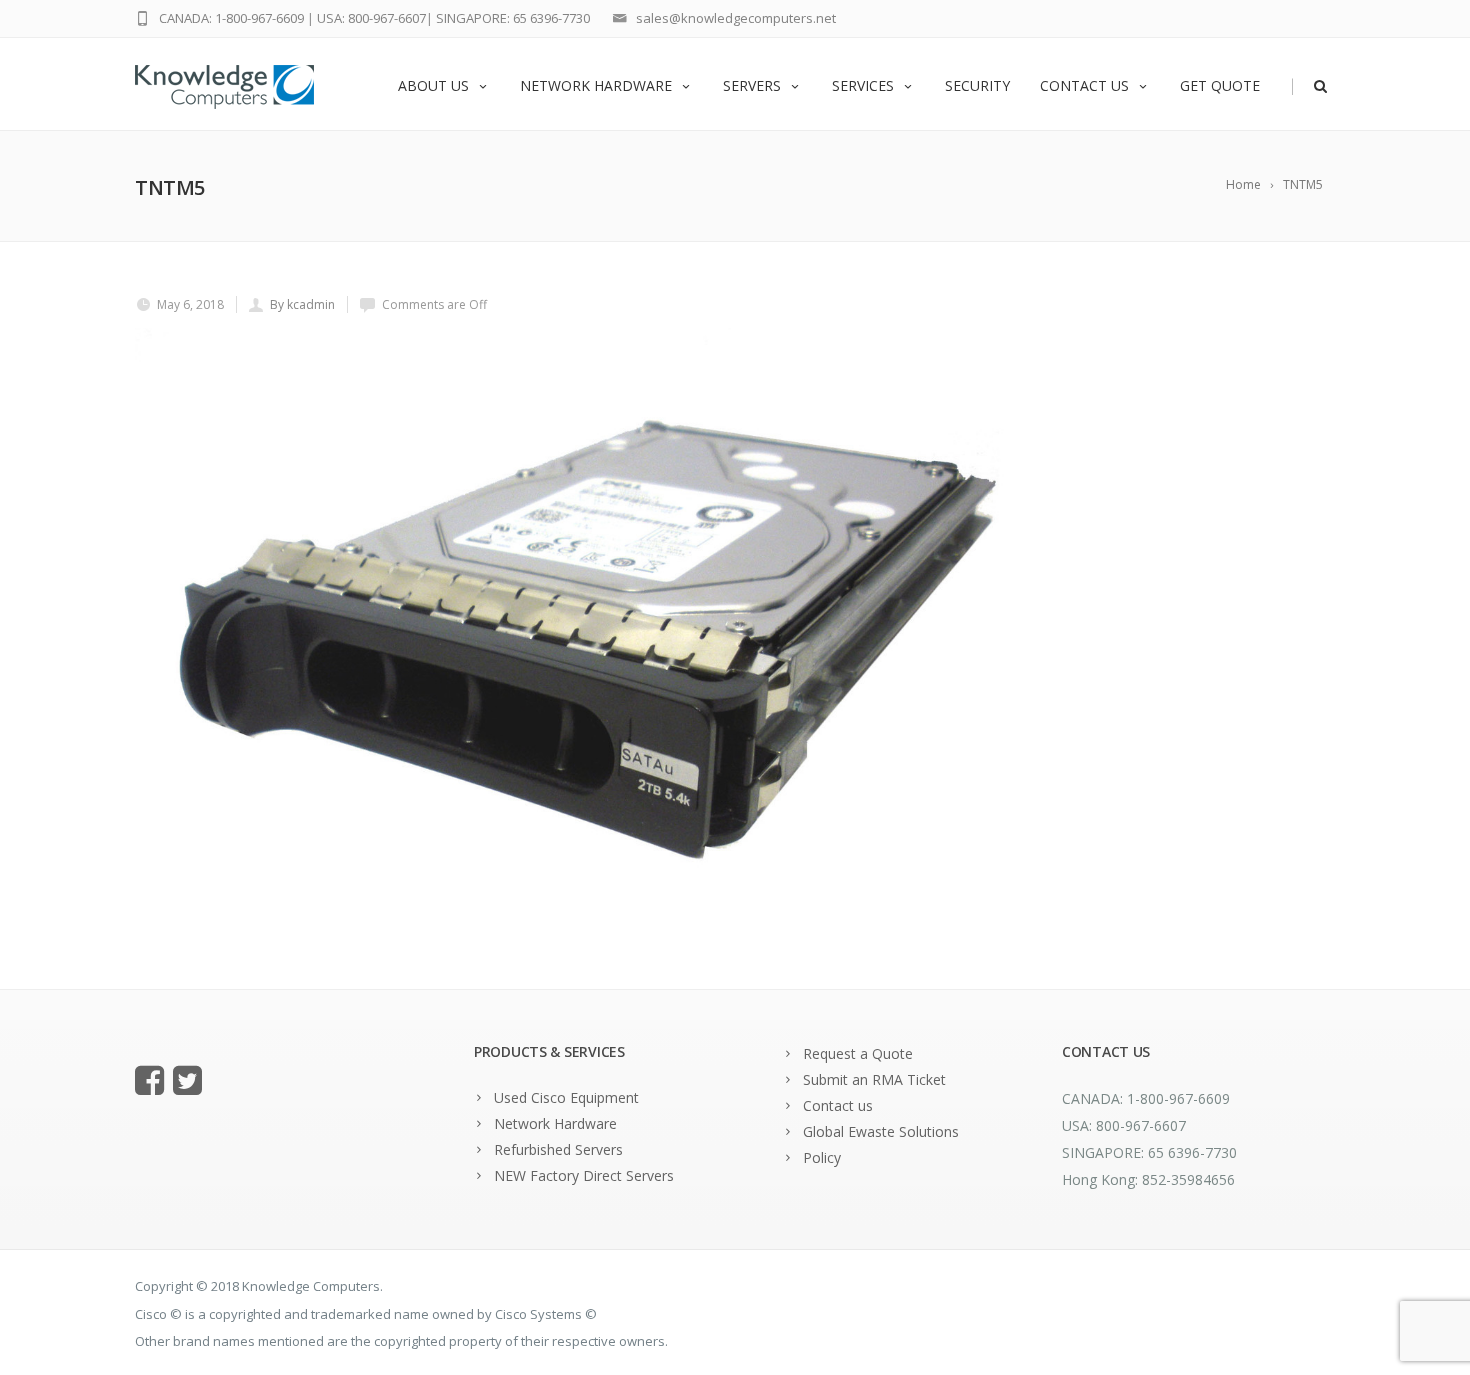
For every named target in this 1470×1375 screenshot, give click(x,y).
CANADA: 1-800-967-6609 (231, 18)
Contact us (1084, 85)
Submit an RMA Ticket (874, 1079)
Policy (822, 1157)
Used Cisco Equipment (566, 1097)
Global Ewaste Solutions (881, 1131)
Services (863, 85)
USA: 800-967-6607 (371, 18)
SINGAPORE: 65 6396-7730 (513, 18)
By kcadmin (302, 304)
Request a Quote (858, 1053)
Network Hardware (596, 85)
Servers (752, 85)
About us (433, 85)
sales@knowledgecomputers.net (736, 18)
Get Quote (1220, 85)
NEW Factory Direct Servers (584, 1175)
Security (977, 85)
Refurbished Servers (558, 1149)
